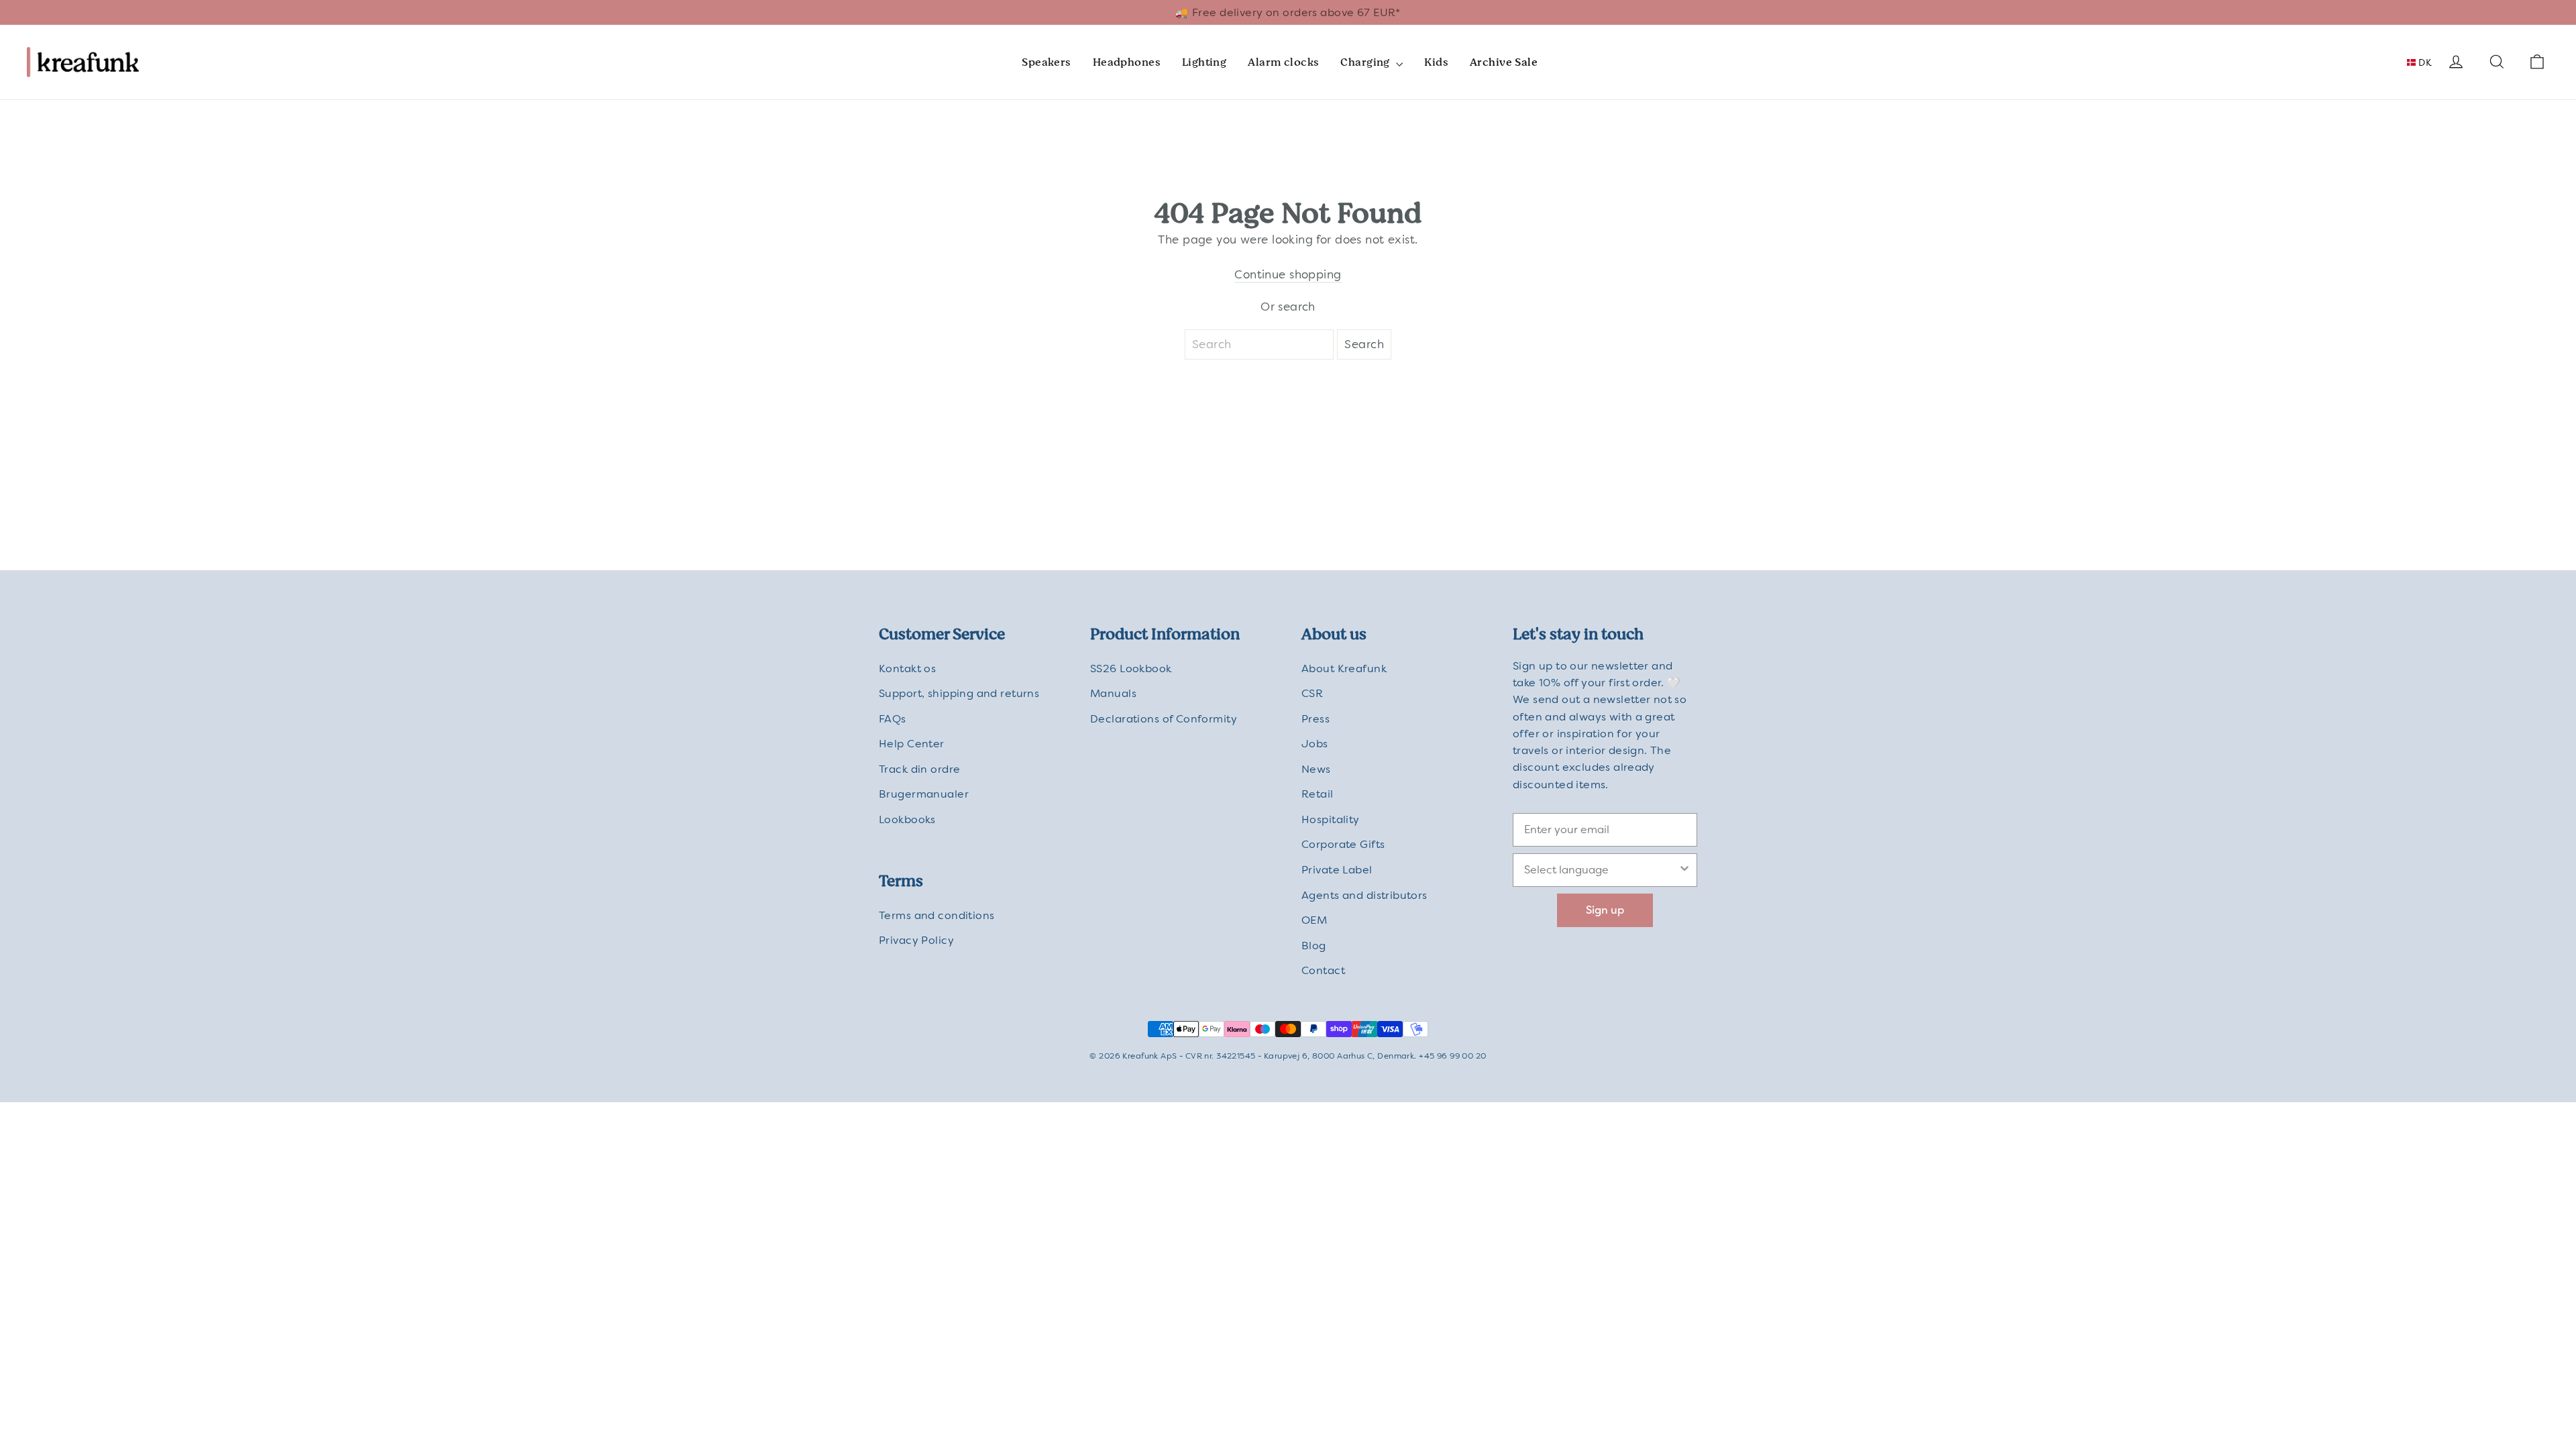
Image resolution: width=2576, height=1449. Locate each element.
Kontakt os (907, 668)
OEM (1314, 920)
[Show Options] (1684, 870)
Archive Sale (1504, 62)
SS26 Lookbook (1131, 668)
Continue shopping (1288, 274)
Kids (1436, 62)
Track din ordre (919, 769)
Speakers (1046, 62)
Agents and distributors (1364, 895)
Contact (1323, 970)
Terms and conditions (937, 915)
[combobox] (1601, 870)
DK (2424, 62)
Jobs (1315, 744)
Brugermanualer (924, 794)
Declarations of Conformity (1164, 719)
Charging (1366, 62)
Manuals (1113, 693)
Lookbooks (907, 819)
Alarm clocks (1283, 62)
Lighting (1204, 62)
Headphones (1127, 62)
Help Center (912, 744)
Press (1316, 719)
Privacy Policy (916, 940)
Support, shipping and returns (959, 693)
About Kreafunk (1344, 668)
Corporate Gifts (1343, 844)
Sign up (1605, 910)
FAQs (893, 719)
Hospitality (1331, 819)
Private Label (1337, 870)
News (1316, 769)
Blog (1314, 946)
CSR (1312, 693)
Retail (1318, 794)
